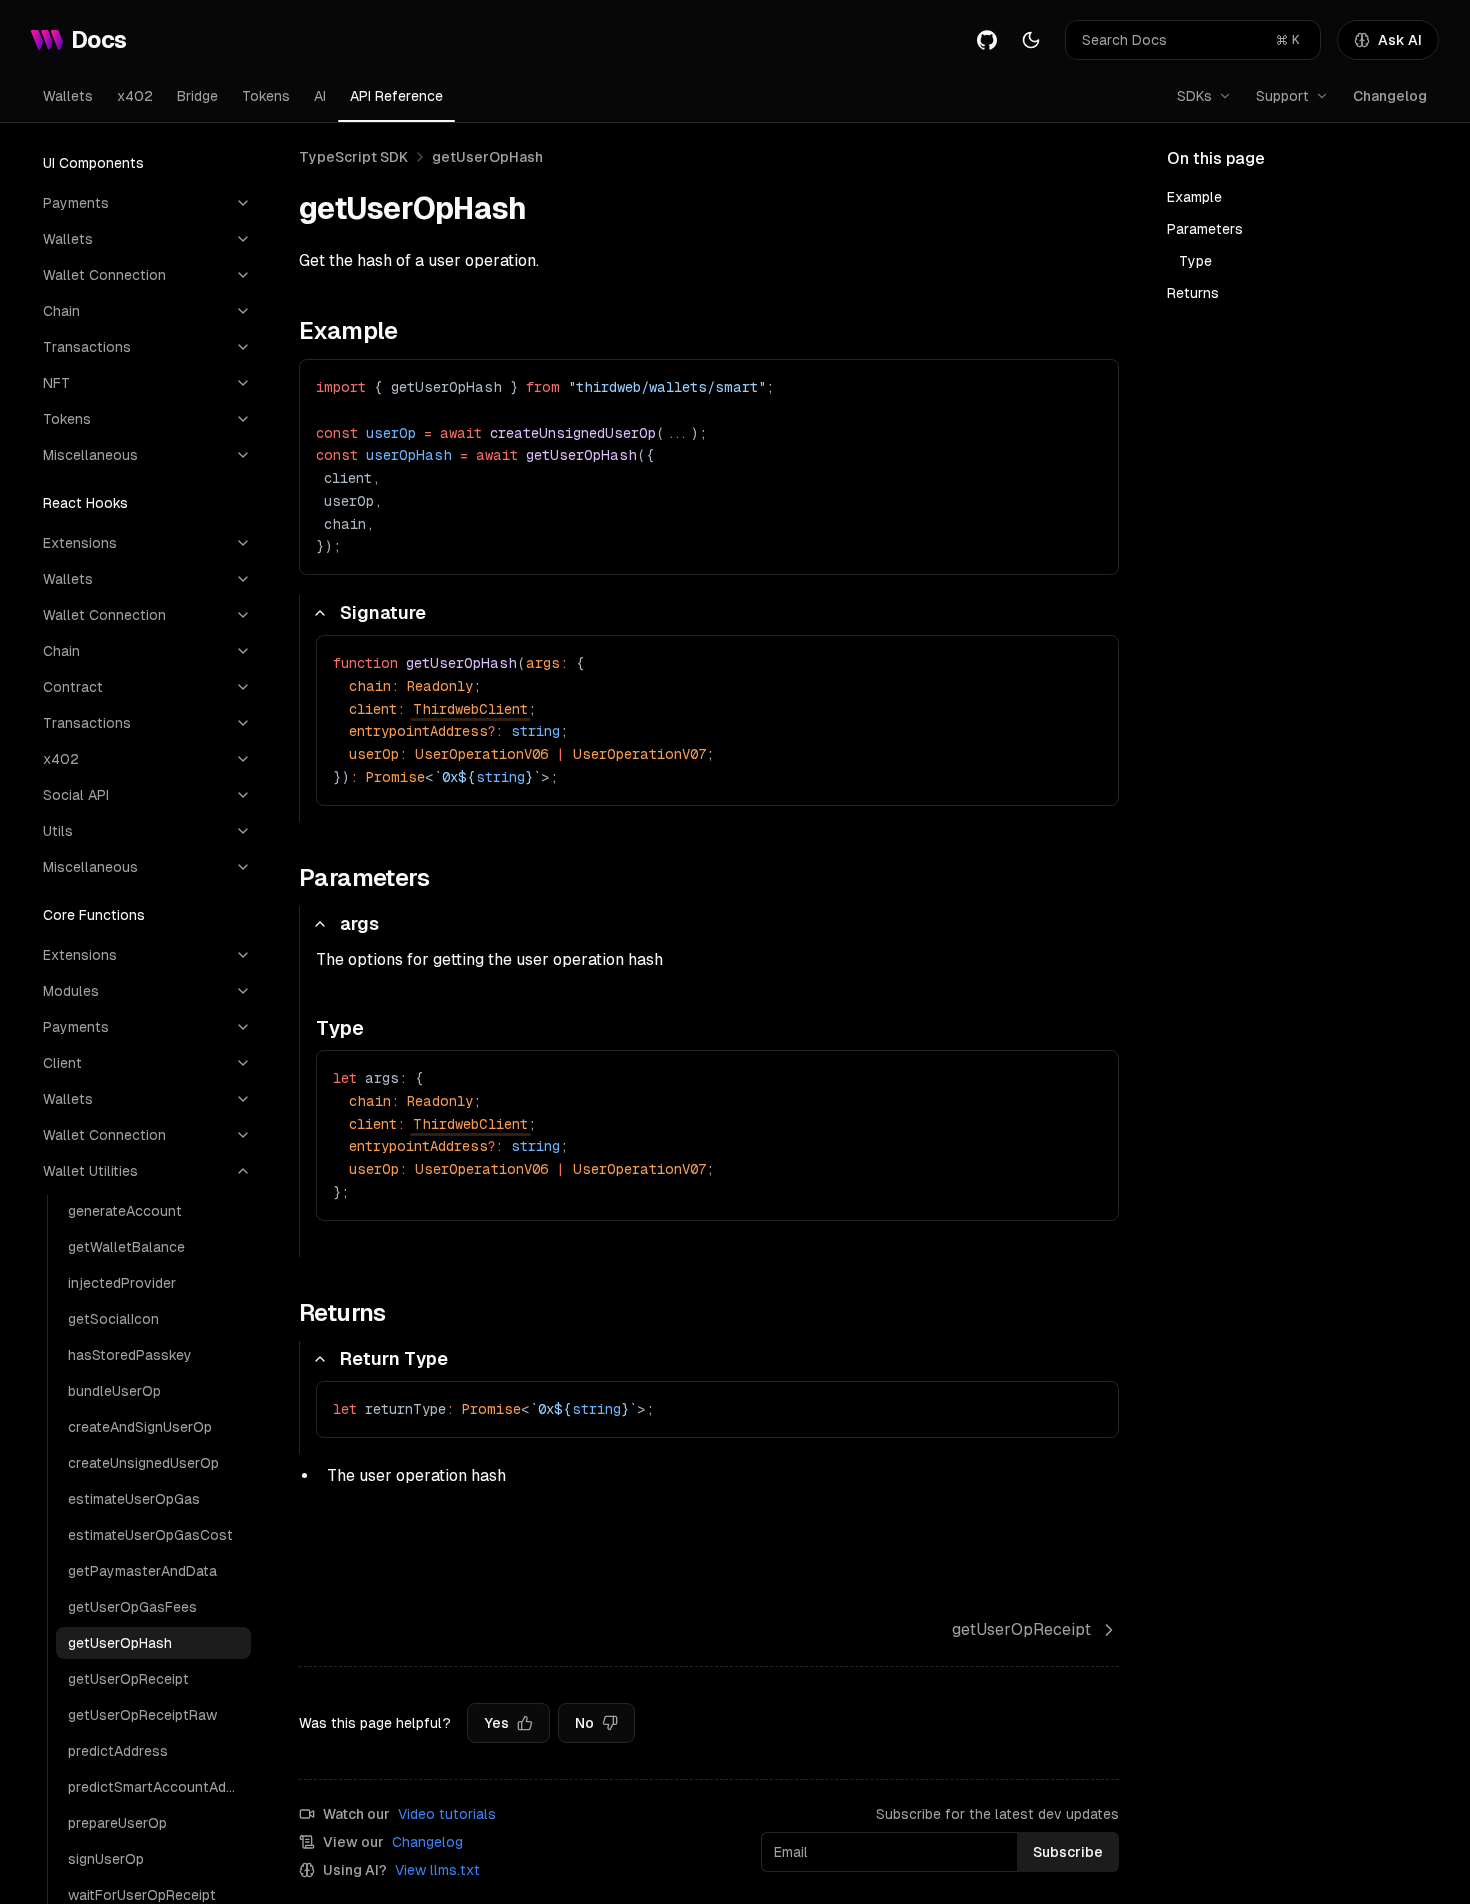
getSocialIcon (113, 1319)
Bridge (197, 96)
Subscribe (1068, 1852)
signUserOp (106, 1859)
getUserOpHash (120, 1643)
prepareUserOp (117, 1823)
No (584, 1723)
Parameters (1205, 229)
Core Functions (94, 915)
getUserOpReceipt (128, 1679)
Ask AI (1400, 40)
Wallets (68, 96)
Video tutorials (447, 1814)
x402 (135, 96)
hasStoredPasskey (130, 1355)
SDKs (1194, 96)
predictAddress (118, 1751)
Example (1194, 197)
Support (1282, 96)
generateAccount (125, 1211)
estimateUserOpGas (134, 1499)
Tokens (266, 96)
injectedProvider (122, 1283)
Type (1195, 261)
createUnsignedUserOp (143, 1463)
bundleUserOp (114, 1391)
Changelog (1390, 96)
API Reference (396, 96)
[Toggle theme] (1031, 40)
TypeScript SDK (353, 157)
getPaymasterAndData (142, 1571)
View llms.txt (437, 1870)
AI (320, 96)
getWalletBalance (126, 1247)
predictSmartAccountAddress (159, 1787)
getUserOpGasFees (132, 1607)
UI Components (93, 163)
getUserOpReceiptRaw (142, 1715)
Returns (1193, 293)
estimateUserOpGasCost (150, 1535)
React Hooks (85, 503)
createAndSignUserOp (140, 1427)
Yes (496, 1723)
